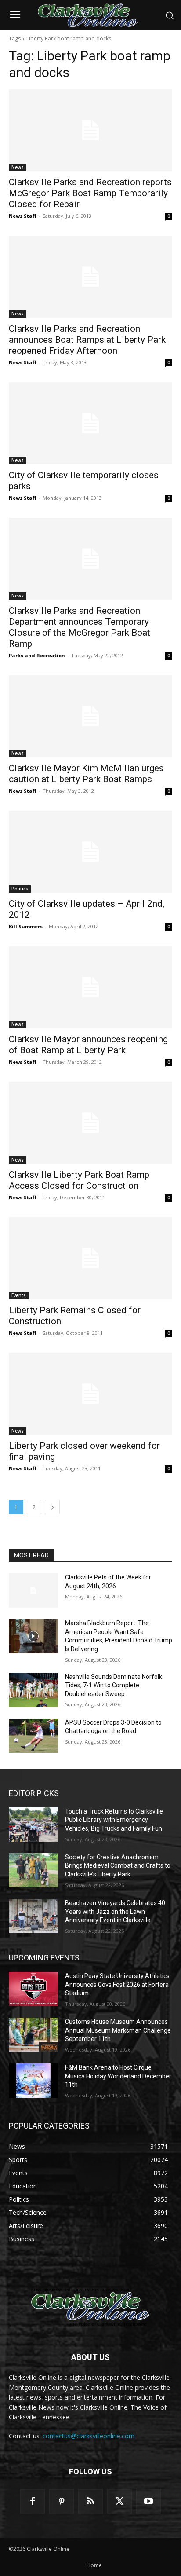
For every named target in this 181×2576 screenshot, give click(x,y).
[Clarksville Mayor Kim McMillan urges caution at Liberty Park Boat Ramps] (90, 716)
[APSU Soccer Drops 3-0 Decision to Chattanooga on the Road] (33, 1736)
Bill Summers (26, 926)
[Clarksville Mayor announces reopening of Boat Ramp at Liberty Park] (90, 987)
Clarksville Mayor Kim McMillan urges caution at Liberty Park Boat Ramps (86, 774)
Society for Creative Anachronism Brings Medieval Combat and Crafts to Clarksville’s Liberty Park (118, 1866)
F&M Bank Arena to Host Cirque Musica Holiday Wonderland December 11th (118, 2076)
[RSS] (90, 2502)
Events (19, 1295)
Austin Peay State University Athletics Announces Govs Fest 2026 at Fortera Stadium (117, 1984)
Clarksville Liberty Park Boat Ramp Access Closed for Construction (79, 1180)
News (18, 167)
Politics (20, 889)
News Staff (23, 216)
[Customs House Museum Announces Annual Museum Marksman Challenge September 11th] (33, 2035)
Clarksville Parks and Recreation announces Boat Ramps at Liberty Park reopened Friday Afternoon (87, 340)
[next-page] (52, 1507)
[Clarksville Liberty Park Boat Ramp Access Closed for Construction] (90, 1123)
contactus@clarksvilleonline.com (89, 2436)
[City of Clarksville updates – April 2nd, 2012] (90, 852)
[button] (170, 15)
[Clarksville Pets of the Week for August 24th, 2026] (33, 1590)
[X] (119, 2502)
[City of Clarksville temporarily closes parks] (90, 423)
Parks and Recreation (37, 655)
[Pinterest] (62, 2502)
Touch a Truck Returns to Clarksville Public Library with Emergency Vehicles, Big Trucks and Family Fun (114, 1820)
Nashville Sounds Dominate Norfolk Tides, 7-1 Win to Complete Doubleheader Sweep (114, 1685)
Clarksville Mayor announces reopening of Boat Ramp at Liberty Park (88, 1045)
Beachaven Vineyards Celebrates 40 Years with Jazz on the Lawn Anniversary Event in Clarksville (115, 1911)
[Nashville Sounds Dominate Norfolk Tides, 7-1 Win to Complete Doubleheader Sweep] (33, 1690)
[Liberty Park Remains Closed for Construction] (90, 1258)
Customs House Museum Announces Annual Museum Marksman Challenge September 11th (118, 2030)
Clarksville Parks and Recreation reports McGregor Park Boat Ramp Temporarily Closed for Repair (90, 193)
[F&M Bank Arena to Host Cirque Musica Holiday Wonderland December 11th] (33, 2081)
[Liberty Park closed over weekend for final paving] (90, 1394)
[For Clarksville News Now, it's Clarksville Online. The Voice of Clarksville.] (90, 2307)
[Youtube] (148, 2502)
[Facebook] (33, 2502)
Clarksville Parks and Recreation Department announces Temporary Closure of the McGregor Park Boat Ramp (80, 627)
